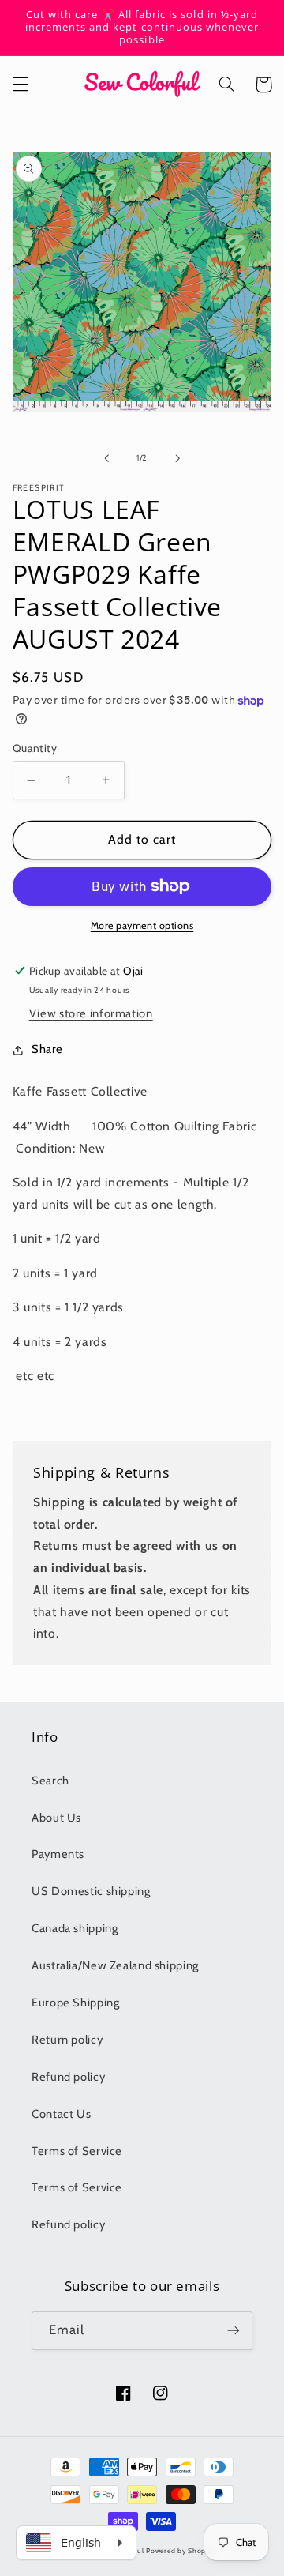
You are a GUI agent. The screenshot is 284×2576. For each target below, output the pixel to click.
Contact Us (61, 2114)
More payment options (142, 925)
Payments (58, 1854)
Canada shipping (75, 1928)
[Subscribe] (234, 2331)
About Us (56, 1818)
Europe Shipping (75, 2003)
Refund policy (68, 2077)
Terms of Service (77, 2151)
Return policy (67, 2040)
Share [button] (47, 1049)
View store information (91, 1013)
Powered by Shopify (180, 2551)
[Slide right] (177, 458)
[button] (21, 85)
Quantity (35, 748)
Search (50, 1781)
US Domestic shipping (91, 1891)
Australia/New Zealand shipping (115, 1965)
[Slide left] (106, 458)
